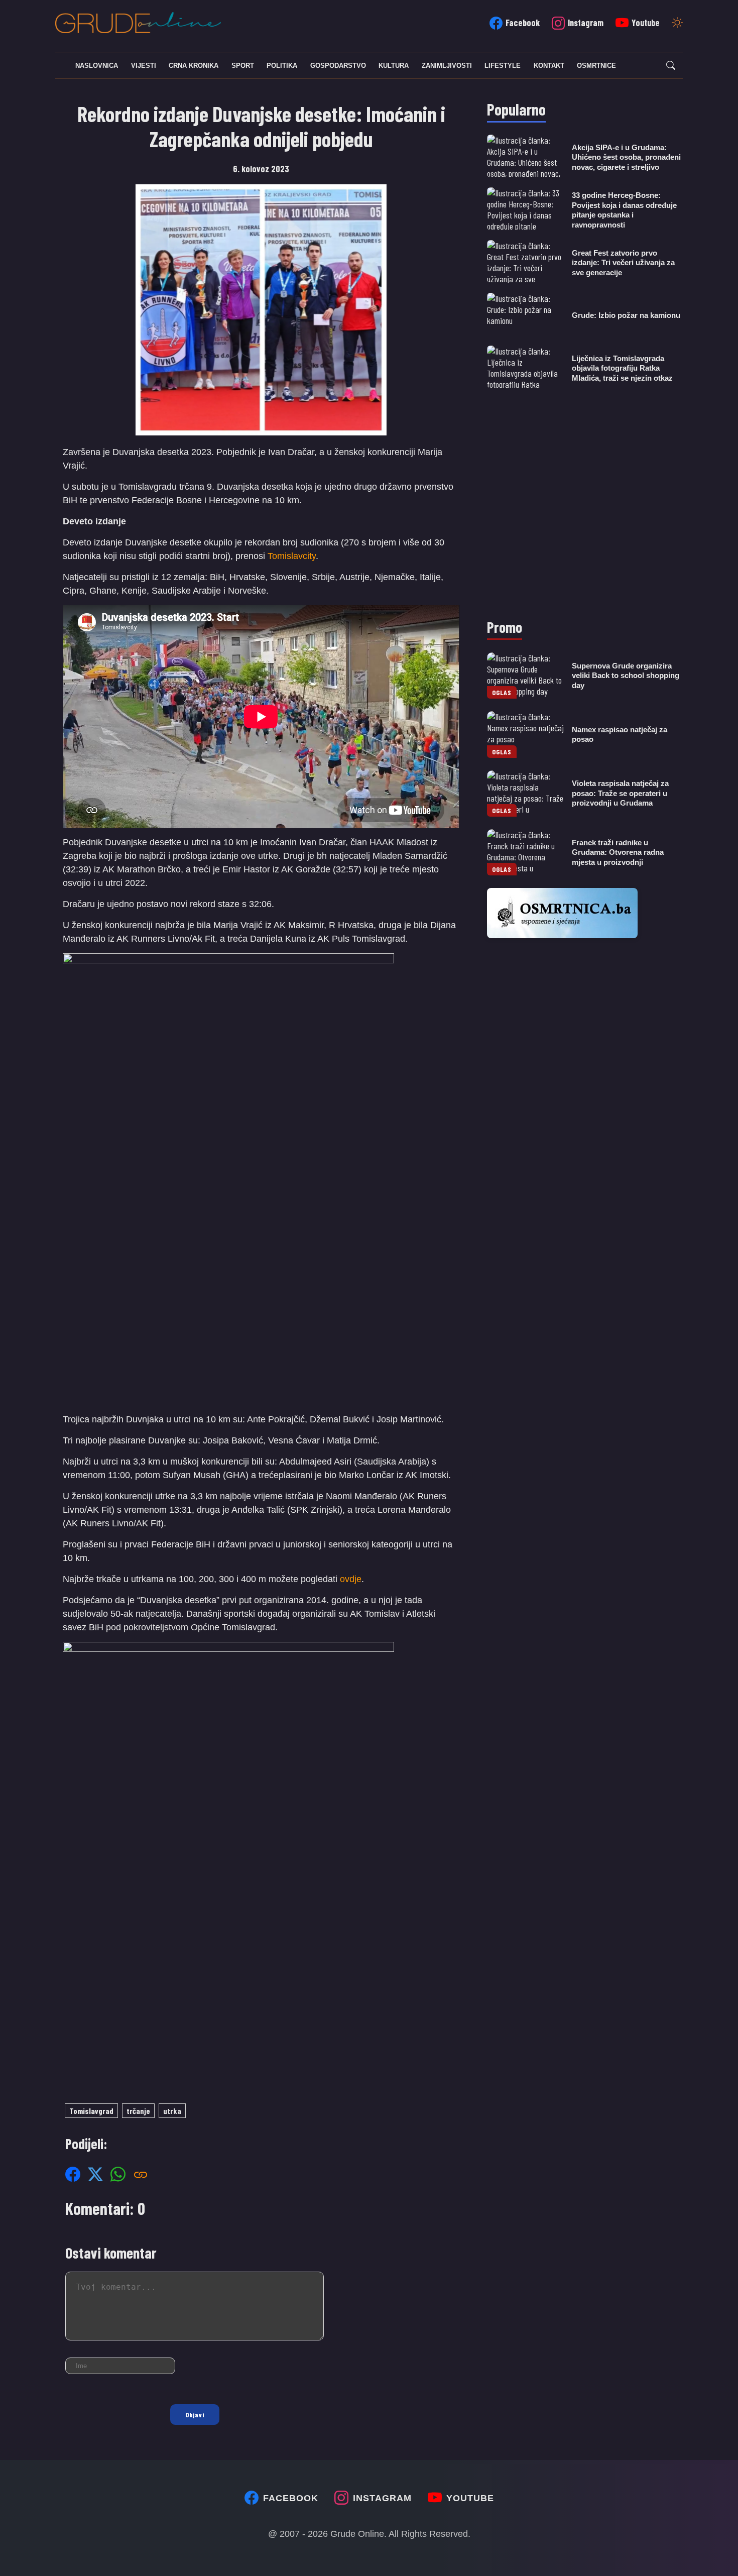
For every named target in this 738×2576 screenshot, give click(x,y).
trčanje (138, 2111)
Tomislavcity (292, 556)
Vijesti (144, 66)
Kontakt (549, 66)
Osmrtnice (596, 66)
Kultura (394, 66)
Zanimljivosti (447, 66)
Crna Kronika (194, 66)
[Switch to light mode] (677, 24)
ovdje (351, 1579)
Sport (243, 66)
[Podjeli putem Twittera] (95, 2174)
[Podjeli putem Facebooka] (73, 2174)
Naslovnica (97, 66)
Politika (282, 66)
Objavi (195, 2415)
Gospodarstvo (338, 66)
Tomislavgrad (91, 2111)
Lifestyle (503, 66)
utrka (172, 2111)
